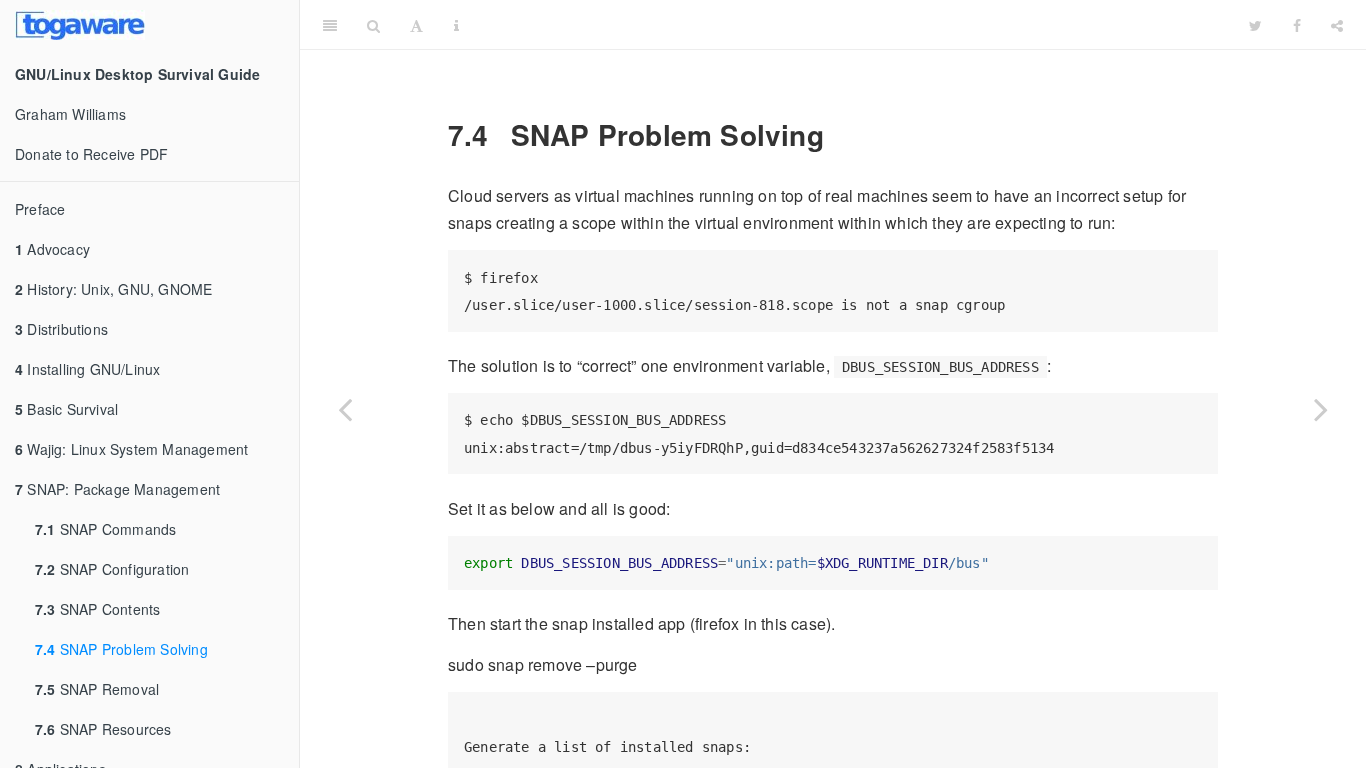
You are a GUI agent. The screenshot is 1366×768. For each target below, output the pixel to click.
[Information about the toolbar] (456, 25)
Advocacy (52, 249)
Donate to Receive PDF (91, 154)
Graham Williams (70, 114)
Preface (40, 209)
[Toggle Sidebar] (330, 25)
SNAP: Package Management (117, 489)
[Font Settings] (416, 25)
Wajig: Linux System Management (131, 449)
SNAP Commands (105, 529)
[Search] (373, 25)
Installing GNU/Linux (87, 369)
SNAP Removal (97, 689)
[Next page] (1321, 409)
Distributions (61, 329)
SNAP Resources (103, 729)
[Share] (1337, 25)
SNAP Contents (97, 609)
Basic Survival (66, 409)
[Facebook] (1297, 25)
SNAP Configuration (112, 569)
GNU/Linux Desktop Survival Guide (854, 24)
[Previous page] (345, 409)
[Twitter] (1255, 25)
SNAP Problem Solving (121, 649)
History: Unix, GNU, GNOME (113, 289)
